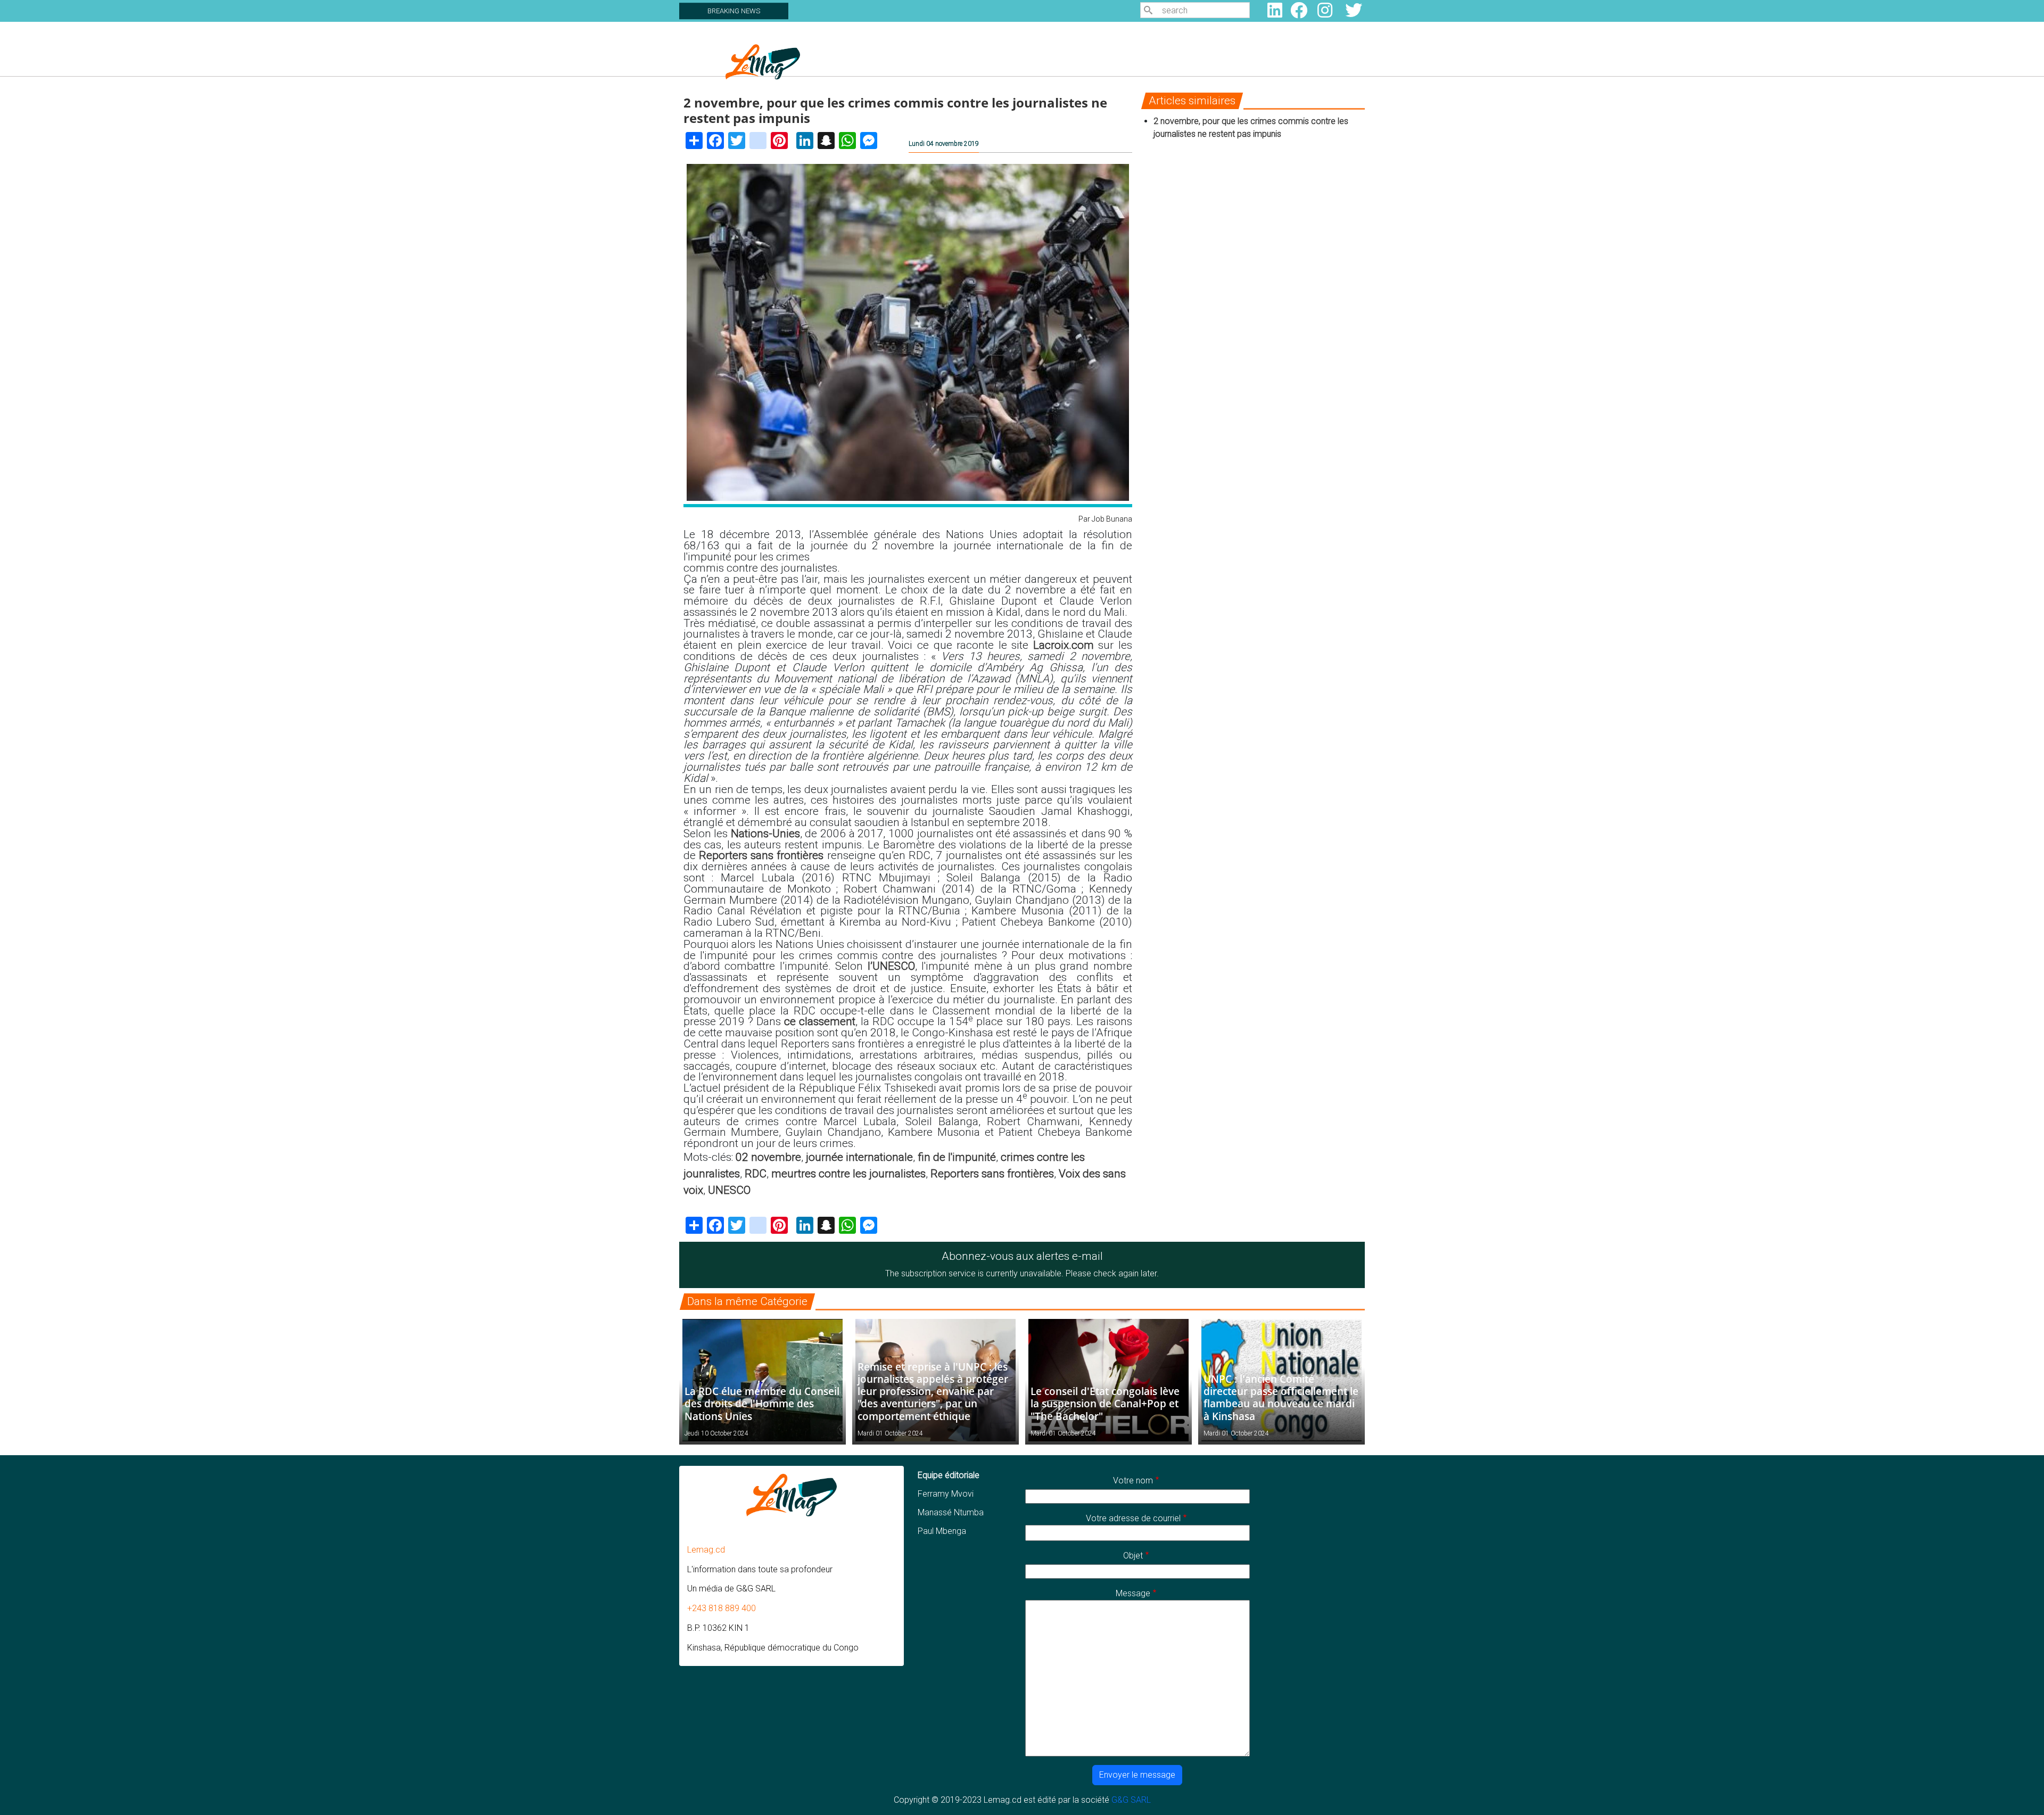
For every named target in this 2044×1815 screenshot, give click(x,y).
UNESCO (729, 1190)
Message (1133, 1593)
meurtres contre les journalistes (848, 1174)
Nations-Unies (765, 834)
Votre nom (1133, 1480)
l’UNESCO (891, 966)
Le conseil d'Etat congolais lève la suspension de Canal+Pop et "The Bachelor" (1105, 1403)
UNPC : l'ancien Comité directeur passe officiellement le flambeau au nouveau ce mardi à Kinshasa (1281, 1397)
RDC (756, 1174)
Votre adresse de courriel (1133, 1518)
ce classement (820, 1021)
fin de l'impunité (957, 1157)
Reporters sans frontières (761, 855)
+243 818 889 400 (722, 1608)
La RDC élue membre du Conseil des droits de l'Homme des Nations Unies (762, 1403)
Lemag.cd (706, 1550)
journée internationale (859, 1157)
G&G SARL (1131, 1800)
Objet (1133, 1556)
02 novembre (768, 1157)
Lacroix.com (1064, 645)
